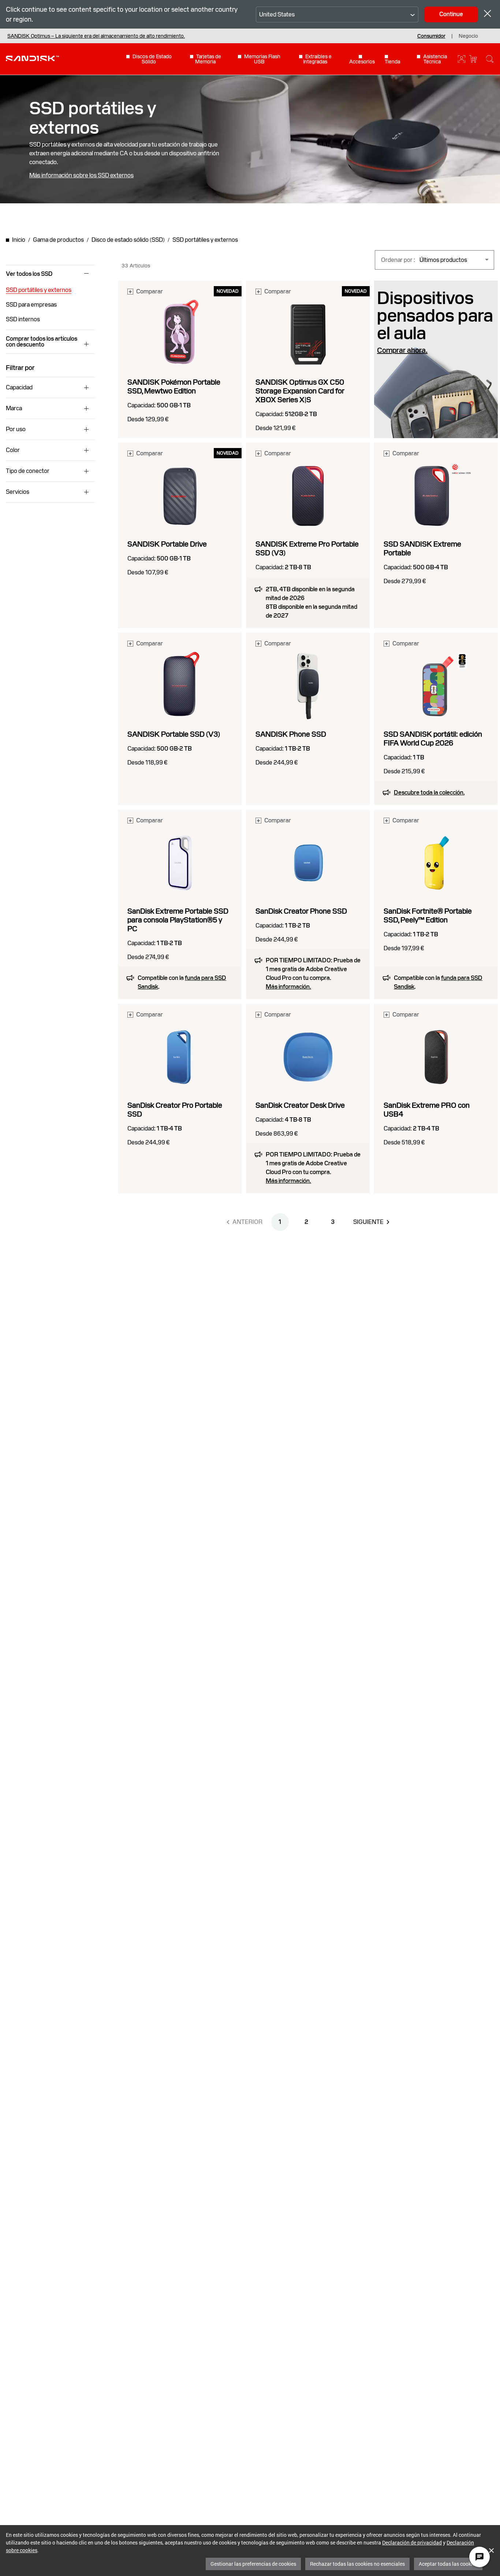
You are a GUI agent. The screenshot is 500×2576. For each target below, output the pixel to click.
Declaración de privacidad (412, 2542)
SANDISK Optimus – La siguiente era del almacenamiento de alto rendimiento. (96, 36)
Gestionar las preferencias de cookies (253, 2564)
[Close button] (488, 14)
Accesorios (362, 61)
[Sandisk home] (32, 58)
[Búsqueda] (490, 59)
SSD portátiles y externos (39, 290)
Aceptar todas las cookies (448, 2564)
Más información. (288, 987)
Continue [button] (451, 14)
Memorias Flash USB (262, 59)
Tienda (392, 61)
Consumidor (431, 36)
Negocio (468, 36)
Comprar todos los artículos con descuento (42, 342)
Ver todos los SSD (29, 274)
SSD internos (23, 319)
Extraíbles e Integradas (317, 59)
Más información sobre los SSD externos (81, 175)
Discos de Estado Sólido (152, 59)
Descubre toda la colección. (429, 793)
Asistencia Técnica (435, 59)
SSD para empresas (31, 305)
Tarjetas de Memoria (208, 59)
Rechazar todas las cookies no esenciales (357, 2564)
